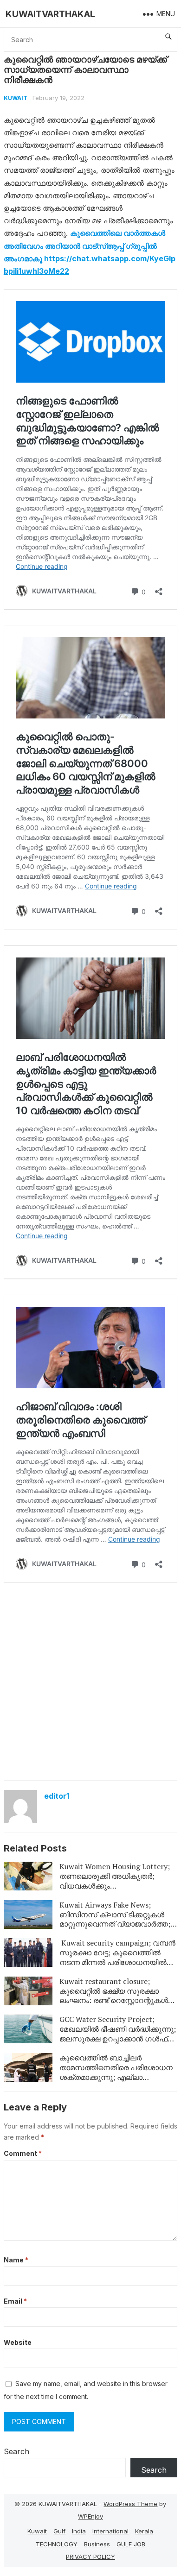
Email (15, 2301)
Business (97, 2544)
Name (16, 2260)
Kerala (144, 2531)
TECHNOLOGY (57, 2544)
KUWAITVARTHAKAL (50, 14)
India (79, 2531)
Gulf (59, 2531)
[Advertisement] (90, 1681)
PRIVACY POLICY (90, 2557)
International (110, 2531)
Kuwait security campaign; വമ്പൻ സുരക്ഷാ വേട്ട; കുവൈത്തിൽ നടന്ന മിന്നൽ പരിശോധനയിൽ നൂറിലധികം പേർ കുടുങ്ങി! (117, 1957)
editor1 (57, 1796)
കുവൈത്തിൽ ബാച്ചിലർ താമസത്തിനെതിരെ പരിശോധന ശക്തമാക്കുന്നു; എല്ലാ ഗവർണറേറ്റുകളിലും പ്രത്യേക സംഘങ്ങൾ (116, 2077)
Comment (23, 2153)
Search (16, 2451)
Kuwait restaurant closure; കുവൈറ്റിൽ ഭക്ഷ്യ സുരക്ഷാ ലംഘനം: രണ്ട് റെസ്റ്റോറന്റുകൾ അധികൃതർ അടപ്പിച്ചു (114, 1996)
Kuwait (16, 98)
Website (18, 2342)
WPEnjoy (90, 2516)
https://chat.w (71, 258)
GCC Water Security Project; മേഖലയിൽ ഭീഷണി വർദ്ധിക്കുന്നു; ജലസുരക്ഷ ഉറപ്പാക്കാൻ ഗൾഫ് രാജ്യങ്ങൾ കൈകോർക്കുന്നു (118, 2034)
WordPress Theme (130, 2504)
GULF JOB (131, 2544)
